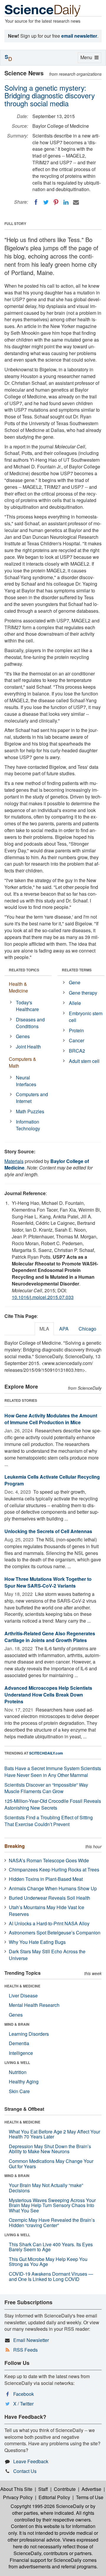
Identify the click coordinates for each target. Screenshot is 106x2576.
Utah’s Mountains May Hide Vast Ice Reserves (47, 1911)
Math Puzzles (30, 1111)
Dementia (19, 2043)
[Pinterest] (56, 202)
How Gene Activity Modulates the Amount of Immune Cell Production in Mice (51, 1419)
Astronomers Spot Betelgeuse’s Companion (55, 1933)
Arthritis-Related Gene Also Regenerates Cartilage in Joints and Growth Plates (50, 1637)
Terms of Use (90, 2497)
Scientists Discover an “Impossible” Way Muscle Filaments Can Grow (46, 1788)
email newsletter (79, 36)
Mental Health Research (34, 2005)
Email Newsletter (31, 2340)
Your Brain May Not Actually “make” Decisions (46, 2188)
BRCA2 (77, 1051)
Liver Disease (23, 1996)
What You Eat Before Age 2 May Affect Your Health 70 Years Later (54, 2134)
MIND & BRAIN (17, 2024)
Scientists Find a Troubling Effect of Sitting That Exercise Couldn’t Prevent (49, 1821)
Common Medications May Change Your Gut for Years (51, 2164)
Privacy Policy (18, 2497)
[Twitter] (46, 202)
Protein (76, 1030)
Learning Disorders (29, 2034)
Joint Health (28, 1047)
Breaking (15, 1846)
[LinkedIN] (66, 202)
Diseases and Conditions (30, 1023)
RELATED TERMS (77, 970)
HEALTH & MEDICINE (22, 1986)
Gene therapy (83, 993)
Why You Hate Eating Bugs (37, 1942)
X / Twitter (23, 2404)
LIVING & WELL (17, 2063)
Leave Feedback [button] (31, 2461)
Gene (75, 982)
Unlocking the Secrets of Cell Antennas (48, 1531)
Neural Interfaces (26, 1081)
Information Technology (28, 1125)
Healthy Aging (24, 2081)
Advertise (91, 2489)
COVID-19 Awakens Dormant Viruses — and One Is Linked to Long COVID (51, 2276)
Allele (75, 1003)
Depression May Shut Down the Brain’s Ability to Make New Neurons (50, 2149)
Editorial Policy (54, 2497)
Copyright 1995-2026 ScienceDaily (47, 2506)
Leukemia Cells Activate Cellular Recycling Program (52, 1480)
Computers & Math (23, 1062)
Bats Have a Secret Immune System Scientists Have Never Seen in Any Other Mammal (53, 1772)
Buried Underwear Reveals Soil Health (49, 1898)
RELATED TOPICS (24, 970)
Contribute (65, 2489)
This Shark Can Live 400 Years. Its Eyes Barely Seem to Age (51, 2247)
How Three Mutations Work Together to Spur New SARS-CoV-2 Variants (48, 1582)
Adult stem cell (84, 1061)
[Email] (76, 202)
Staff (43, 2489)
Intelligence (21, 2053)
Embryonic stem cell (86, 1017)
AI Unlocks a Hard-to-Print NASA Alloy (49, 1923)
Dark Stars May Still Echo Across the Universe (47, 1955)
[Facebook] (36, 202)
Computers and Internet (32, 1098)
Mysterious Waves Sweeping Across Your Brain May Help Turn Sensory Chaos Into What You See (52, 2205)
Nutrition (18, 2072)
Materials (14, 1161)
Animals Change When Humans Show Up (53, 1888)
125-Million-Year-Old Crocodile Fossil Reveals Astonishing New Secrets (53, 1804)
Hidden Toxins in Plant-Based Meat (46, 1879)
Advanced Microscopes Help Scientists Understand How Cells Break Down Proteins (48, 1695)
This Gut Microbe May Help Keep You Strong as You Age (48, 2262)
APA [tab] (64, 1329)
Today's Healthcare (27, 1006)
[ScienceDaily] (43, 10)
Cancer (77, 1040)
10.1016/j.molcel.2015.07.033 (43, 1297)
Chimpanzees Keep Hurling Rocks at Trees (54, 1870)
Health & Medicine (18, 987)
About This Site (16, 2489)
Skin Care (19, 2091)
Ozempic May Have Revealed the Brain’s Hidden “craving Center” (52, 2223)
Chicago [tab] (87, 1329)
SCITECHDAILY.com (46, 1753)
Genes (23, 1036)
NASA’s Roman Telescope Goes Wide (49, 1860)
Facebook (24, 2394)
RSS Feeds (25, 2350)
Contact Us (25, 2471)
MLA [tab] (44, 1329)
